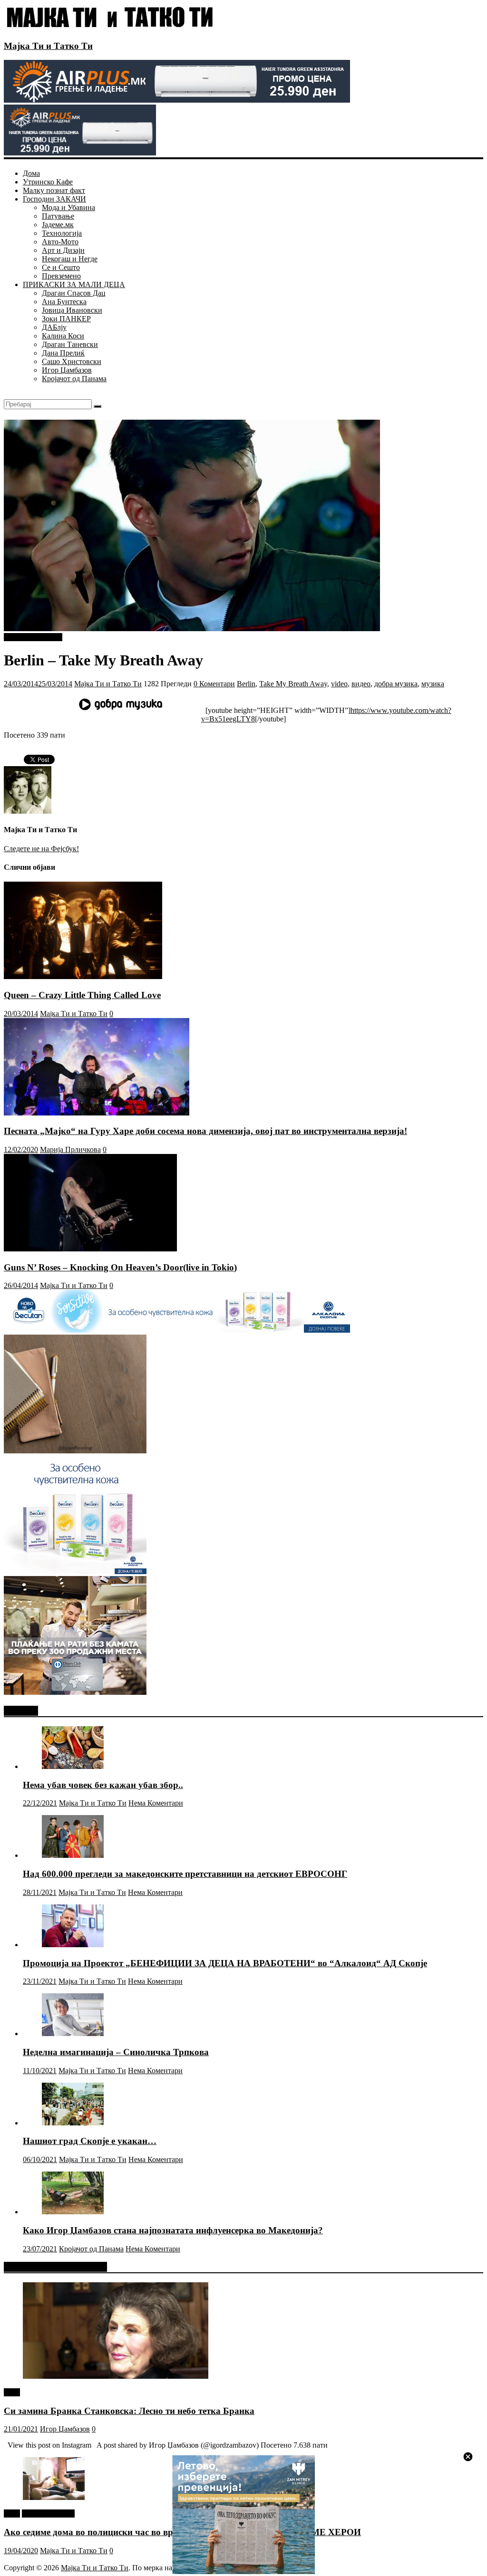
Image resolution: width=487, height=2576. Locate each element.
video (339, 684)
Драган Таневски (70, 344)
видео (361, 684)
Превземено (61, 276)
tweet (12, 2392)
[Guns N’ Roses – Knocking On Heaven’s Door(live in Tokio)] (90, 1249)
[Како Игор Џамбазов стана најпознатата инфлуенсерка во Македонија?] (73, 2212)
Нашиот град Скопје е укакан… (90, 2141)
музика (433, 684)
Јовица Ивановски (72, 310)
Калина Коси (63, 336)
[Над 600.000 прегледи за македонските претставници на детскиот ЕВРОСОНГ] (73, 1855)
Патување (58, 216)
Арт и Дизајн (63, 250)
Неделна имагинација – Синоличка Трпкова (116, 2052)
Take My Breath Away (293, 684)
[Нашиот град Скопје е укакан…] (73, 2123)
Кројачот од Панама (74, 379)
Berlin (246, 684)
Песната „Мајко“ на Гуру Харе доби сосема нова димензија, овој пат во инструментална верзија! (205, 1131)
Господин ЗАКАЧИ (54, 199)
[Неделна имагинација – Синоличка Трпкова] (73, 2033)
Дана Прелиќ (63, 353)
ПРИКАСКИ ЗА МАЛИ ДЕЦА (74, 284)
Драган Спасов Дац (74, 293)
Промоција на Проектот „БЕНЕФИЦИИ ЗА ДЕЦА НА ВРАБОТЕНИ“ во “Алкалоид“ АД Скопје (225, 1963)
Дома (31, 173)
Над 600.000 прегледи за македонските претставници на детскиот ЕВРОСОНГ (185, 1874)
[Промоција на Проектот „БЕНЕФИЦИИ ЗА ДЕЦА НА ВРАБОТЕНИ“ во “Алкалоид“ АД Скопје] (73, 1945)
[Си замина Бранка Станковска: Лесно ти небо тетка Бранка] (116, 2376)
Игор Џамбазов (67, 370)
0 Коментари (214, 684)
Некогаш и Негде (70, 259)
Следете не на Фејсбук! (41, 849)
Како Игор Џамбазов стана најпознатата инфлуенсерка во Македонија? (173, 2230)
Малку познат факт (54, 190)
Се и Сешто (61, 267)
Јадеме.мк (58, 225)
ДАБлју (54, 327)
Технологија (62, 233)
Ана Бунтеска (64, 302)
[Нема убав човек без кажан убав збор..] (73, 1766)
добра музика (396, 684)
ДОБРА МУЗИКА (33, 637)
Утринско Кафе (48, 182)
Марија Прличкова (70, 1149)
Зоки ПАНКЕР (66, 319)
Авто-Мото (60, 242)
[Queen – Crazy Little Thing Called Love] (83, 976)
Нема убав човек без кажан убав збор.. (103, 1785)
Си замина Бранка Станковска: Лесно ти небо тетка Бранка (129, 2411)
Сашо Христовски (72, 361)
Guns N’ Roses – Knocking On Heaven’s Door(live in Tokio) (120, 1267)
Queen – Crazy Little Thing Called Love (82, 995)
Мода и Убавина (68, 207)
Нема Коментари (156, 1803)
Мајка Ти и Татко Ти (48, 46)
